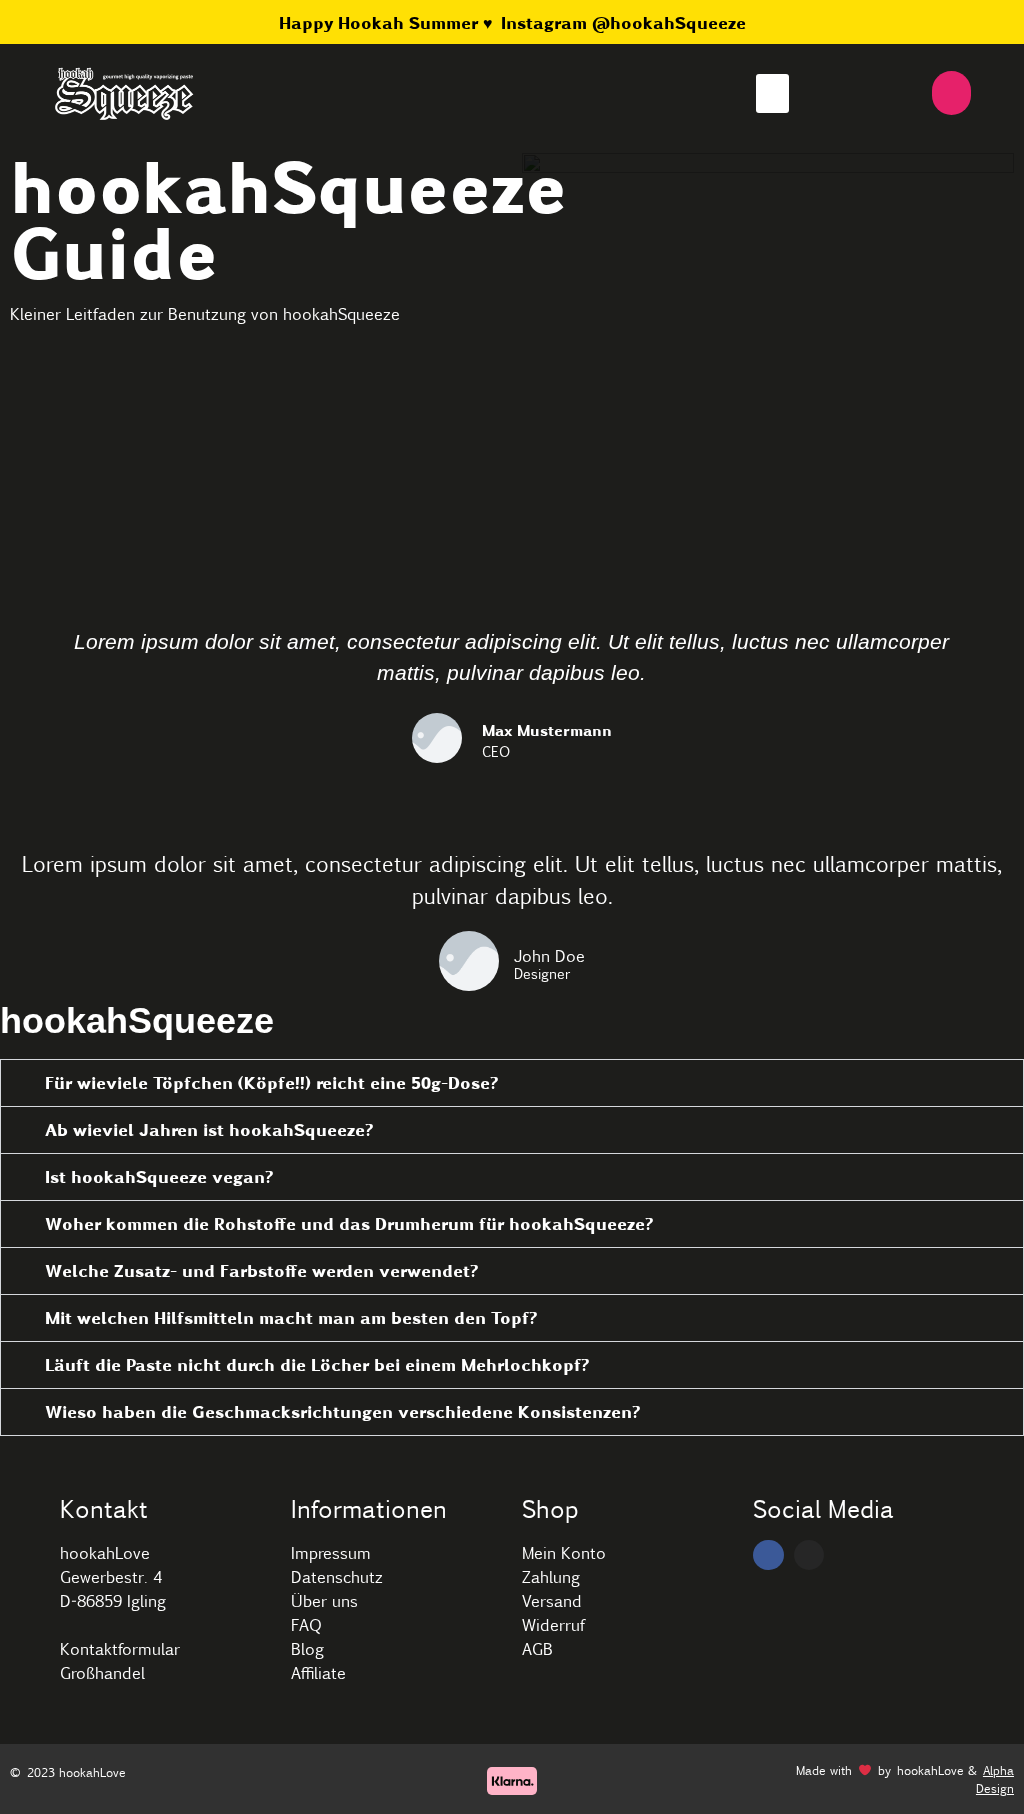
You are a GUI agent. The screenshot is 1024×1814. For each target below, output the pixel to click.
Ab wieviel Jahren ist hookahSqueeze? (209, 1129)
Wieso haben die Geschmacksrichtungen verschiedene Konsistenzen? (342, 1411)
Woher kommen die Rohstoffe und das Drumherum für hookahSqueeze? (349, 1223)
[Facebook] (768, 1555)
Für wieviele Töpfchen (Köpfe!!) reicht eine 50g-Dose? (271, 1082)
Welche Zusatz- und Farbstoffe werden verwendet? (261, 1270)
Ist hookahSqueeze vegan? (159, 1176)
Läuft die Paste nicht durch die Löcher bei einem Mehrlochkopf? (317, 1364)
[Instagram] (809, 1555)
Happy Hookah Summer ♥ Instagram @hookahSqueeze (512, 22)
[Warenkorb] (951, 93)
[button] (772, 93)
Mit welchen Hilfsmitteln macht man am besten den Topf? (291, 1317)
